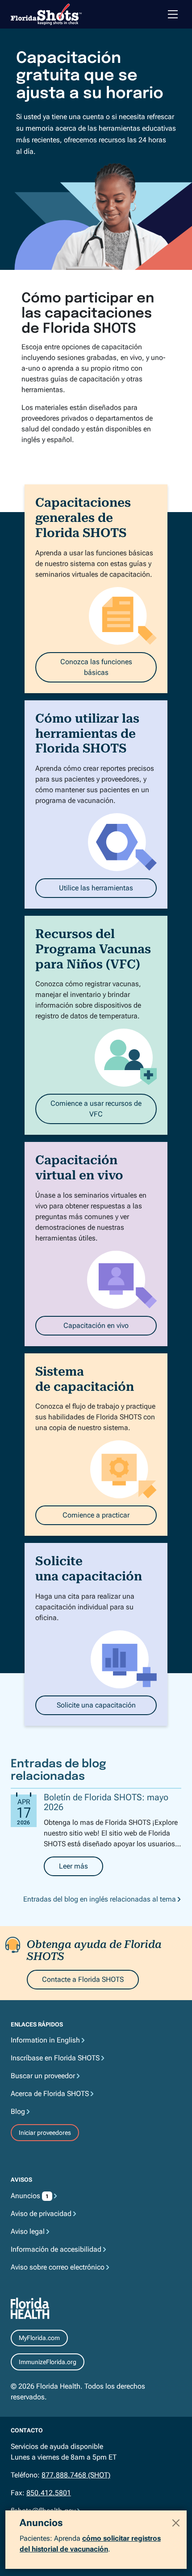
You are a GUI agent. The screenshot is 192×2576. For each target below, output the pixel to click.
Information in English (45, 2040)
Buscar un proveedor (43, 2076)
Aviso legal (28, 2231)
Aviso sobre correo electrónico (58, 2267)
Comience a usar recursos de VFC (96, 1109)
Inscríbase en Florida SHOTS (55, 2058)
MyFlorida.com (39, 2338)
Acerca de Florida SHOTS (50, 2094)
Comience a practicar (96, 1515)
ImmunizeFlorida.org (48, 2362)
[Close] (176, 2523)
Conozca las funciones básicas (96, 667)
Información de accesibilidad (56, 2249)
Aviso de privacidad (41, 2214)
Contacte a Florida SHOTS (83, 1979)
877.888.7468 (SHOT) (76, 2475)
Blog (18, 2111)
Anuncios (30, 2196)
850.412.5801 (49, 2493)
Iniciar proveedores (45, 2133)
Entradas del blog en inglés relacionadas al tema (100, 1899)
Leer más (81, 1869)
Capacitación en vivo (96, 1325)
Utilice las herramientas (96, 888)
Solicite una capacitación (96, 1705)
